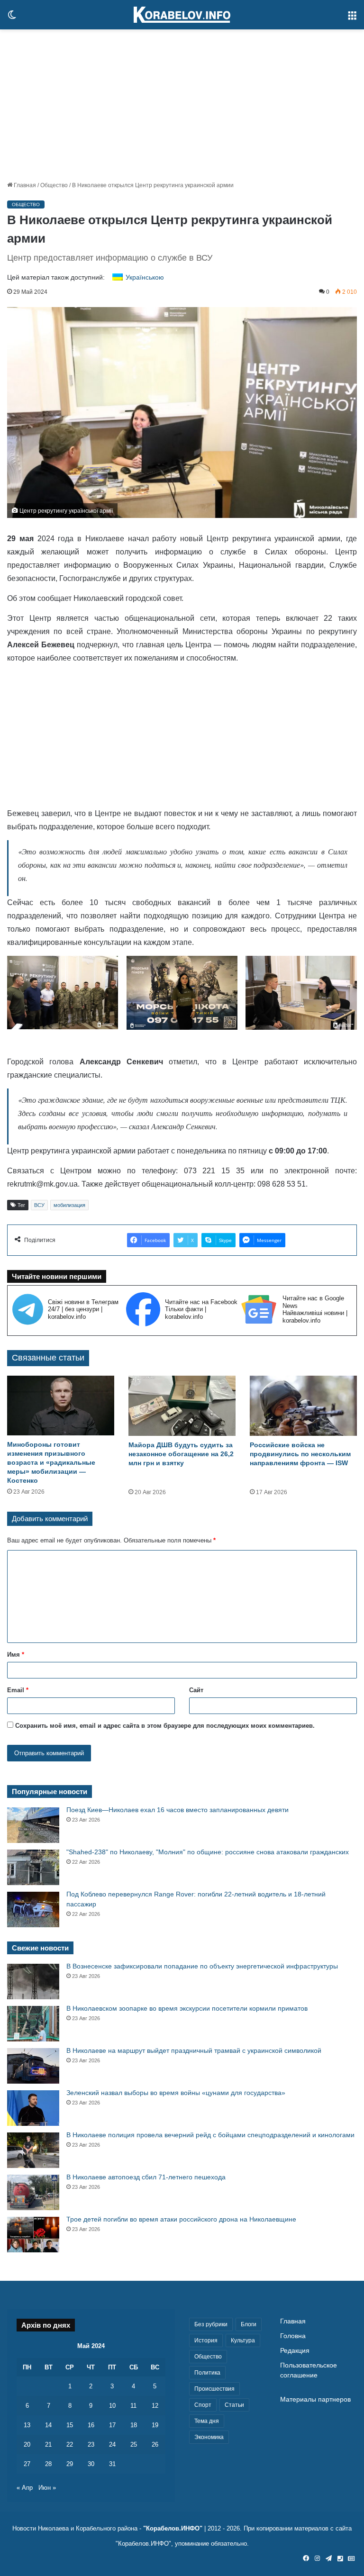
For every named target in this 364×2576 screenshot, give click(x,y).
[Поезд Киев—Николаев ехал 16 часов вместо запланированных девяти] (33, 1825)
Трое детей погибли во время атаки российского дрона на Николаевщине (181, 2219)
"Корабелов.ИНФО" (173, 2528)
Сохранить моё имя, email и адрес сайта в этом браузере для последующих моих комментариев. (165, 1726)
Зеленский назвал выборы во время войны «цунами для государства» (176, 2093)
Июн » (47, 2488)
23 (91, 2444)
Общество (54, 185)
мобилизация (69, 1205)
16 (91, 2425)
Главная (24, 185)
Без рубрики (211, 2324)
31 (112, 2464)
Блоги (249, 2324)
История (206, 2340)
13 (27, 2425)
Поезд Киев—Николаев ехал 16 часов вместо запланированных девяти (177, 1810)
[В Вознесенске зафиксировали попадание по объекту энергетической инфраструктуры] (33, 1982)
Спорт (203, 2405)
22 (70, 2444)
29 (70, 2464)
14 (48, 2425)
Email (18, 1690)
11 (133, 2406)
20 (27, 2444)
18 (134, 2425)
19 (155, 2425)
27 (27, 2464)
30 (91, 2464)
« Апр (25, 2488)
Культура (243, 2340)
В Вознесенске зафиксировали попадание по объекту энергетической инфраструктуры (202, 1966)
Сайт (196, 1690)
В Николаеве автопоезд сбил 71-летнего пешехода (146, 2177)
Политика (207, 2373)
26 (155, 2444)
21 (48, 2444)
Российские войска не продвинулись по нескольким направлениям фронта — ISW (300, 1454)
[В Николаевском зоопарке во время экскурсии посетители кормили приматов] (33, 2024)
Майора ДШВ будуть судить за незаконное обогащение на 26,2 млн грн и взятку (181, 1454)
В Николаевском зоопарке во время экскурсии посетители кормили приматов (187, 2008)
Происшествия (214, 2389)
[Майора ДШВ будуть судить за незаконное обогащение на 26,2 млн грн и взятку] (182, 1406)
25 (134, 2444)
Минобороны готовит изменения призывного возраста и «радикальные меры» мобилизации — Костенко (51, 1462)
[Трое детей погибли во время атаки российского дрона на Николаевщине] (33, 2235)
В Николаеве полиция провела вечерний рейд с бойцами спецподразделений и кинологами (210, 2135)
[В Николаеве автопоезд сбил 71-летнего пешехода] (33, 2192)
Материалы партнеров (315, 2399)
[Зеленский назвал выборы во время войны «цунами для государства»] (33, 2108)
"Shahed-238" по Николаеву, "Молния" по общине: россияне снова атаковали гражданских (208, 1852)
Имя (16, 1655)
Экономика (209, 2437)
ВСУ (39, 1205)
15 (70, 2425)
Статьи (234, 2405)
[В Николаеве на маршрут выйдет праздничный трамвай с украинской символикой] (33, 2066)
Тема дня (207, 2421)
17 (112, 2425)
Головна (293, 2336)
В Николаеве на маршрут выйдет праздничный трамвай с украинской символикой (194, 2050)
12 (155, 2406)
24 (112, 2444)
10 (112, 2406)
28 (48, 2464)
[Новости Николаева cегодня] (182, 15)
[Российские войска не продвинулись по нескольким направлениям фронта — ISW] (303, 1406)
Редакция (295, 2351)
